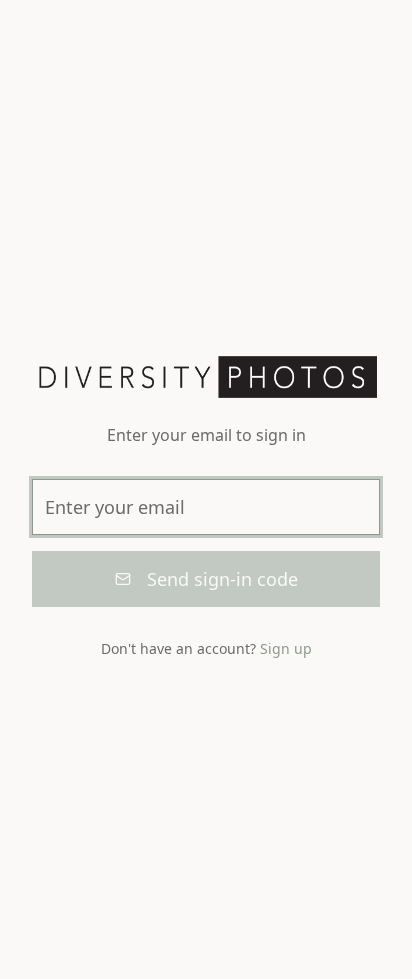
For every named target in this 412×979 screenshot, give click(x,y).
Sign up (286, 648)
